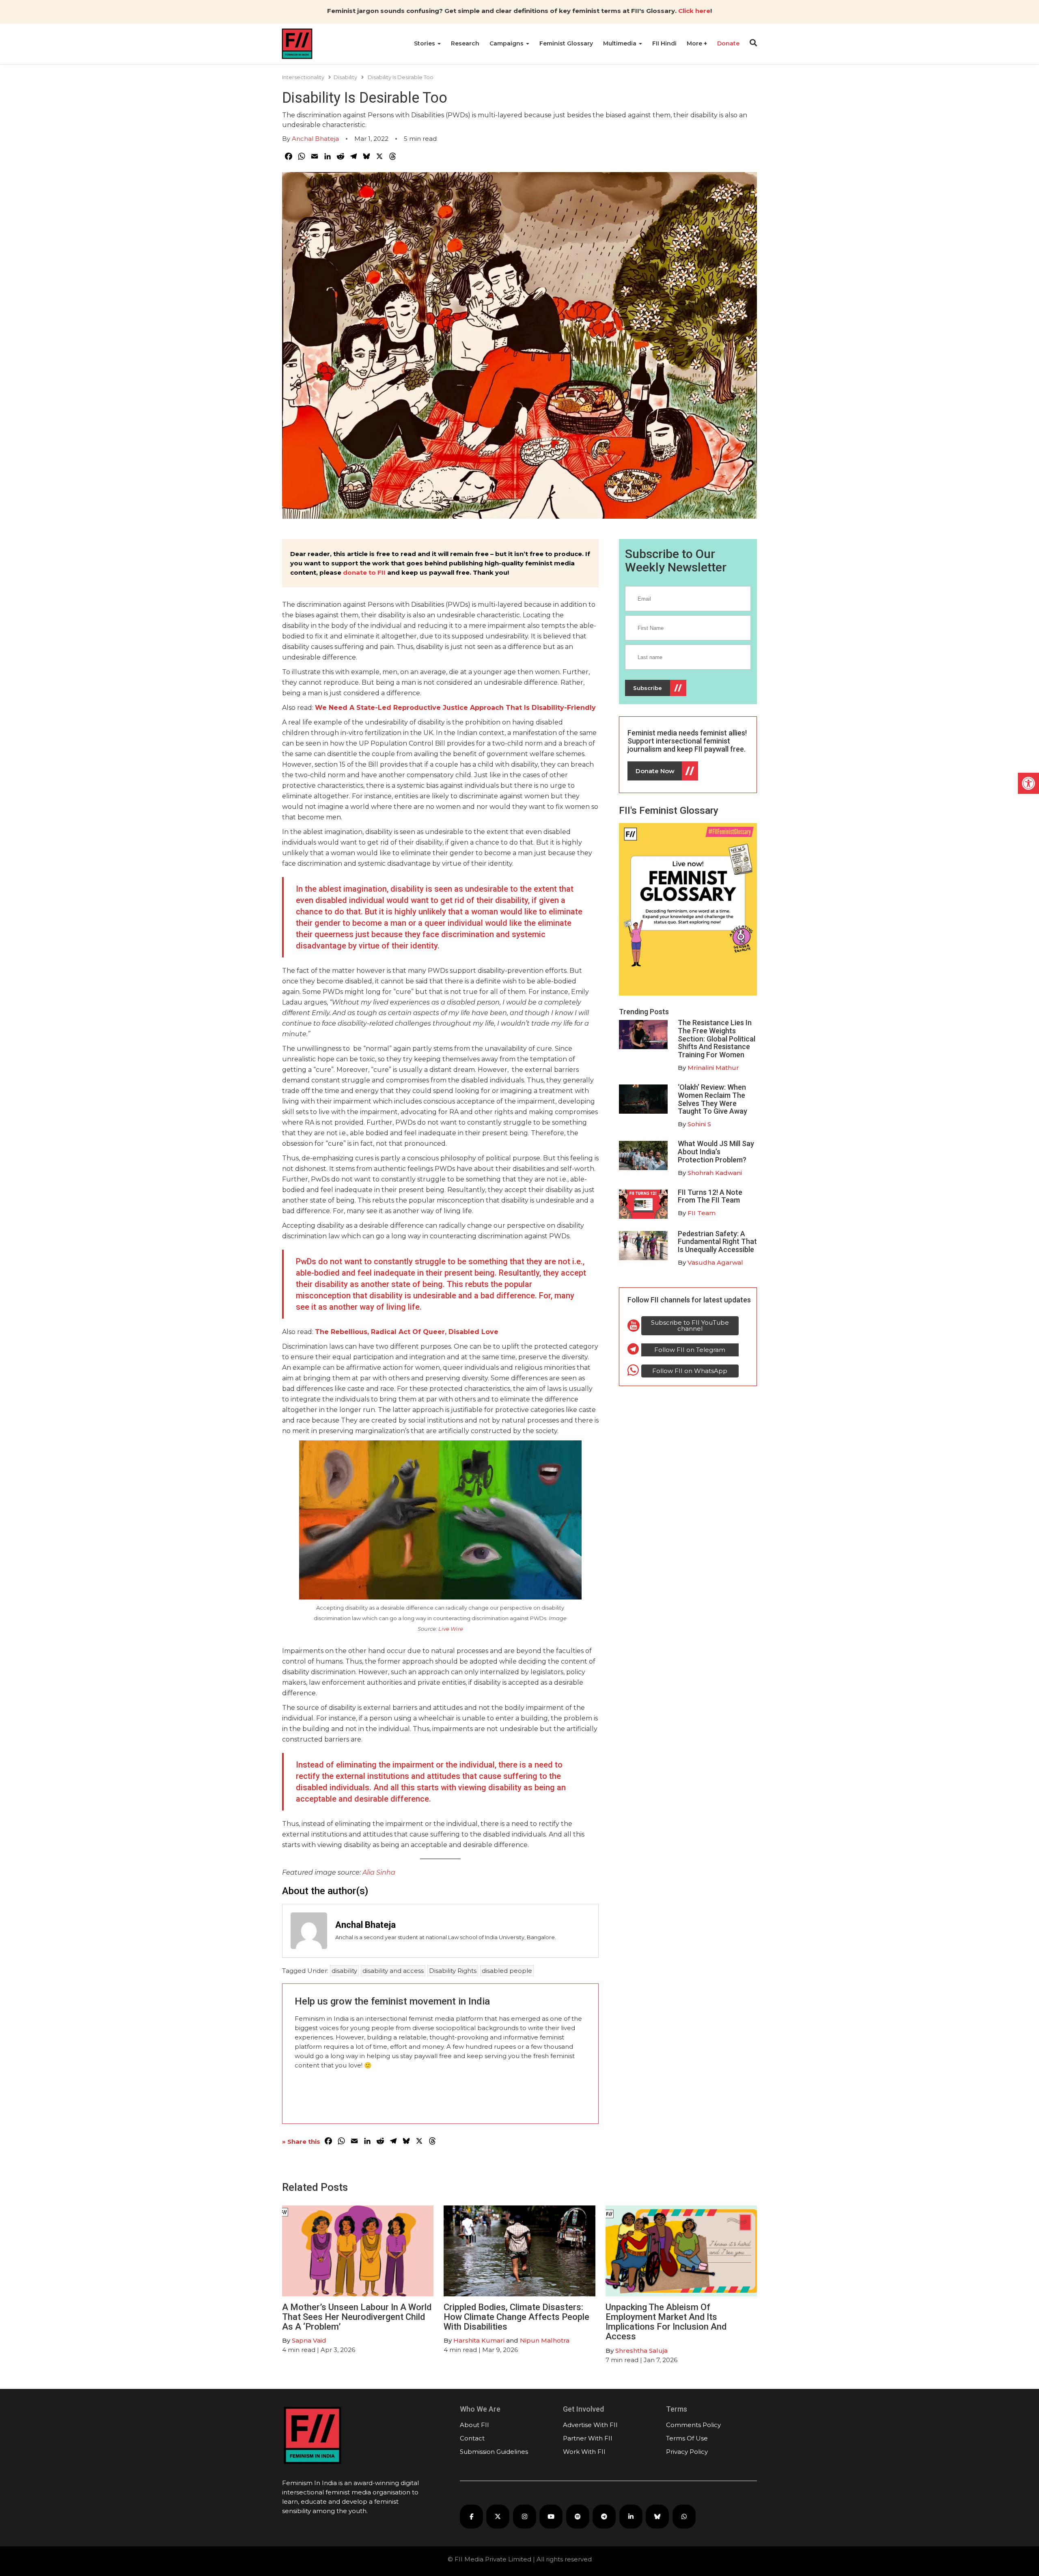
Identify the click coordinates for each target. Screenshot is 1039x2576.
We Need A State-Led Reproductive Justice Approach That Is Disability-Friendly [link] (455, 708)
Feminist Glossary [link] (566, 43)
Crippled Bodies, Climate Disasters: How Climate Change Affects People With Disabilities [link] (516, 2317)
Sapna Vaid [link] (309, 2340)
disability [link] (344, 1971)
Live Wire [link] (451, 1629)
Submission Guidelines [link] (494, 2452)
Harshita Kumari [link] (479, 2340)
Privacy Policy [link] (687, 2452)
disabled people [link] (507, 1971)
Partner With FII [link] (588, 2438)
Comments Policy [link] (693, 2425)
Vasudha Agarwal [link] (715, 1262)
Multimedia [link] (621, 43)
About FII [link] (474, 2425)
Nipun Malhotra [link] (545, 2340)
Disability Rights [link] (453, 1971)
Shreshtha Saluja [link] (641, 2351)
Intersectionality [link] (303, 77)
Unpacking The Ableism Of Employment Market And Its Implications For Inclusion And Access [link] (666, 2322)
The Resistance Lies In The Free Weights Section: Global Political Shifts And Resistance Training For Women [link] (717, 1039)
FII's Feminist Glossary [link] (669, 811)
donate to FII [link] (364, 572)
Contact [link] (472, 2438)
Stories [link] (425, 43)
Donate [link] (728, 43)
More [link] (695, 43)
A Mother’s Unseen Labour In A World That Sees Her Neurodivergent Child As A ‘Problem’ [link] (357, 2317)
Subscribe (648, 688)
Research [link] (465, 43)
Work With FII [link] (584, 2452)
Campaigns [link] (507, 43)
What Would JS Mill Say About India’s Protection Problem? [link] (716, 1152)
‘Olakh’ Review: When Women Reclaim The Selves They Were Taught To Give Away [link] (712, 1099)
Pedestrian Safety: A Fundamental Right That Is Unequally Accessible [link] (717, 1242)
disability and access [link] (393, 1971)
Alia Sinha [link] (379, 1872)
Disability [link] (345, 77)
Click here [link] (694, 11)
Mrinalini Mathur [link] (713, 1068)
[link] (1028, 783)
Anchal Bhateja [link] (315, 139)
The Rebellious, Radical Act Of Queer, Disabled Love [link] (407, 1332)
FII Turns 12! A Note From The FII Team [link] (710, 1196)
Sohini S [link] (699, 1124)
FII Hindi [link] (664, 43)
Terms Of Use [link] (687, 2438)
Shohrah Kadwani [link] (715, 1173)
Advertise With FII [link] (590, 2425)
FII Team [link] (702, 1213)
